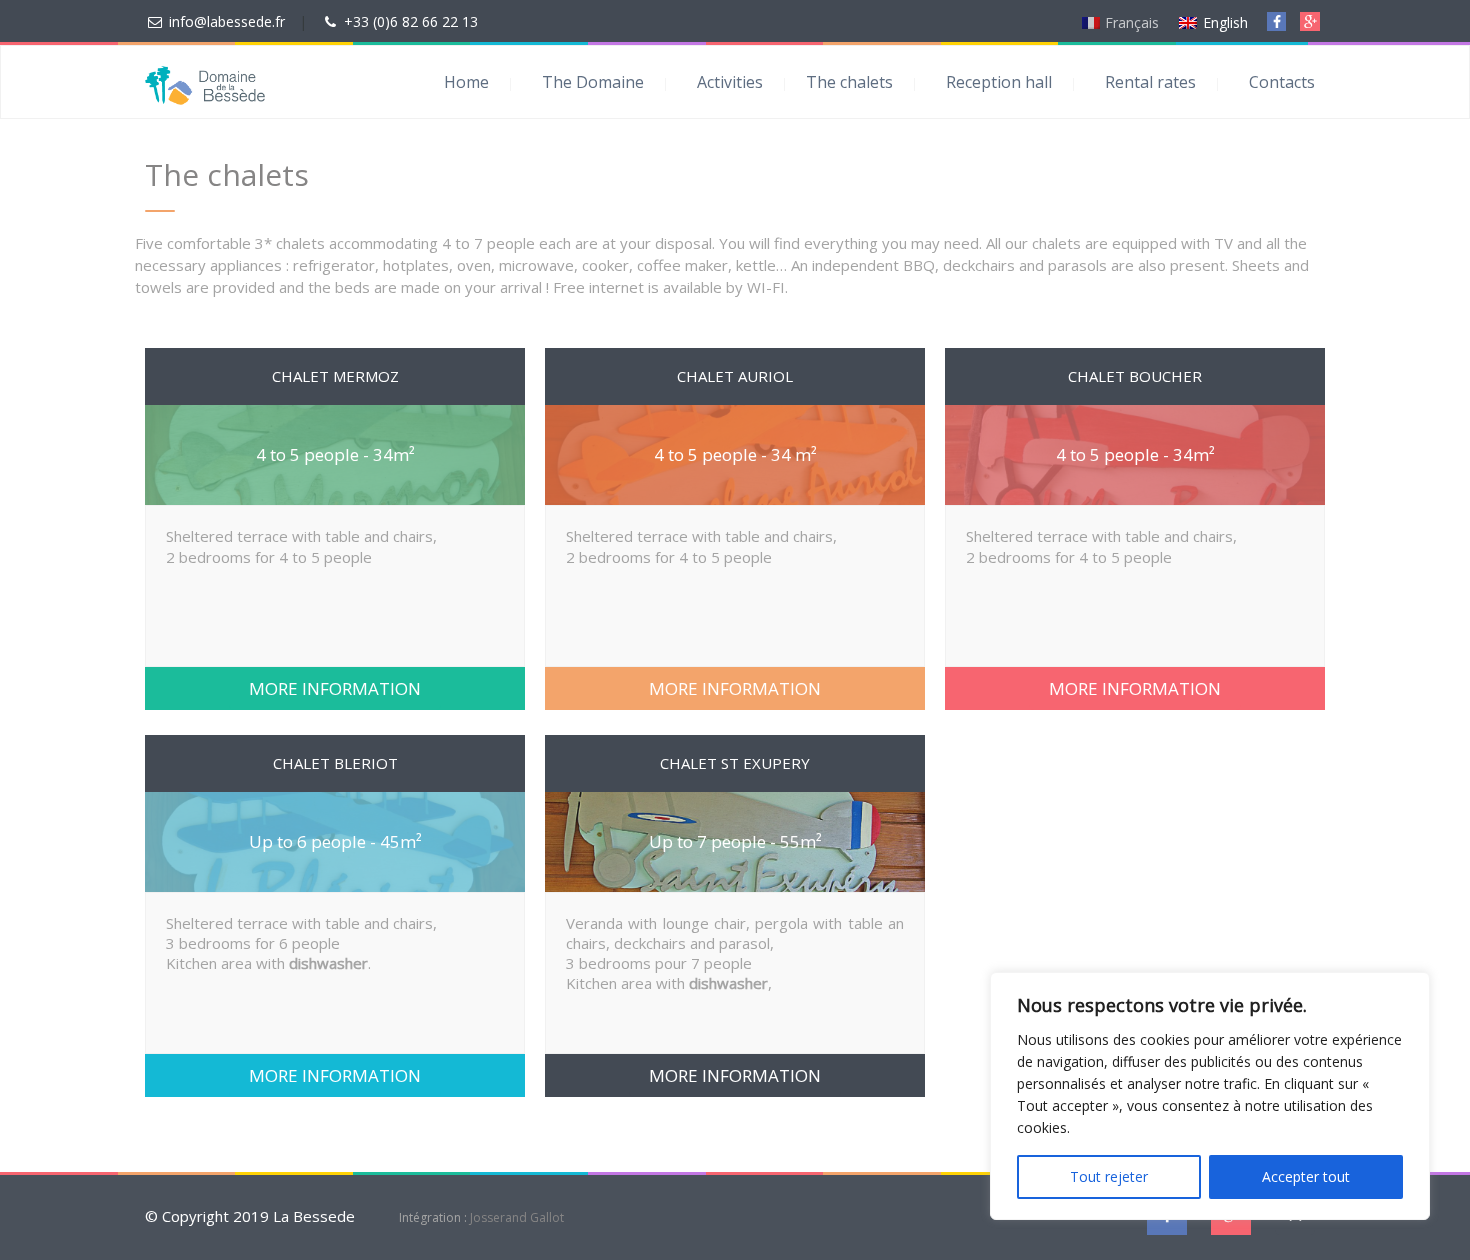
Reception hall (999, 82)
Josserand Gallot (517, 1217)
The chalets (849, 82)
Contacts (1282, 82)
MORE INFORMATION (335, 688)
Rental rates (1150, 82)
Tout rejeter (1109, 1176)
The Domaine (593, 82)
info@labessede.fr (227, 21)
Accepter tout (1306, 1176)
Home (466, 82)
